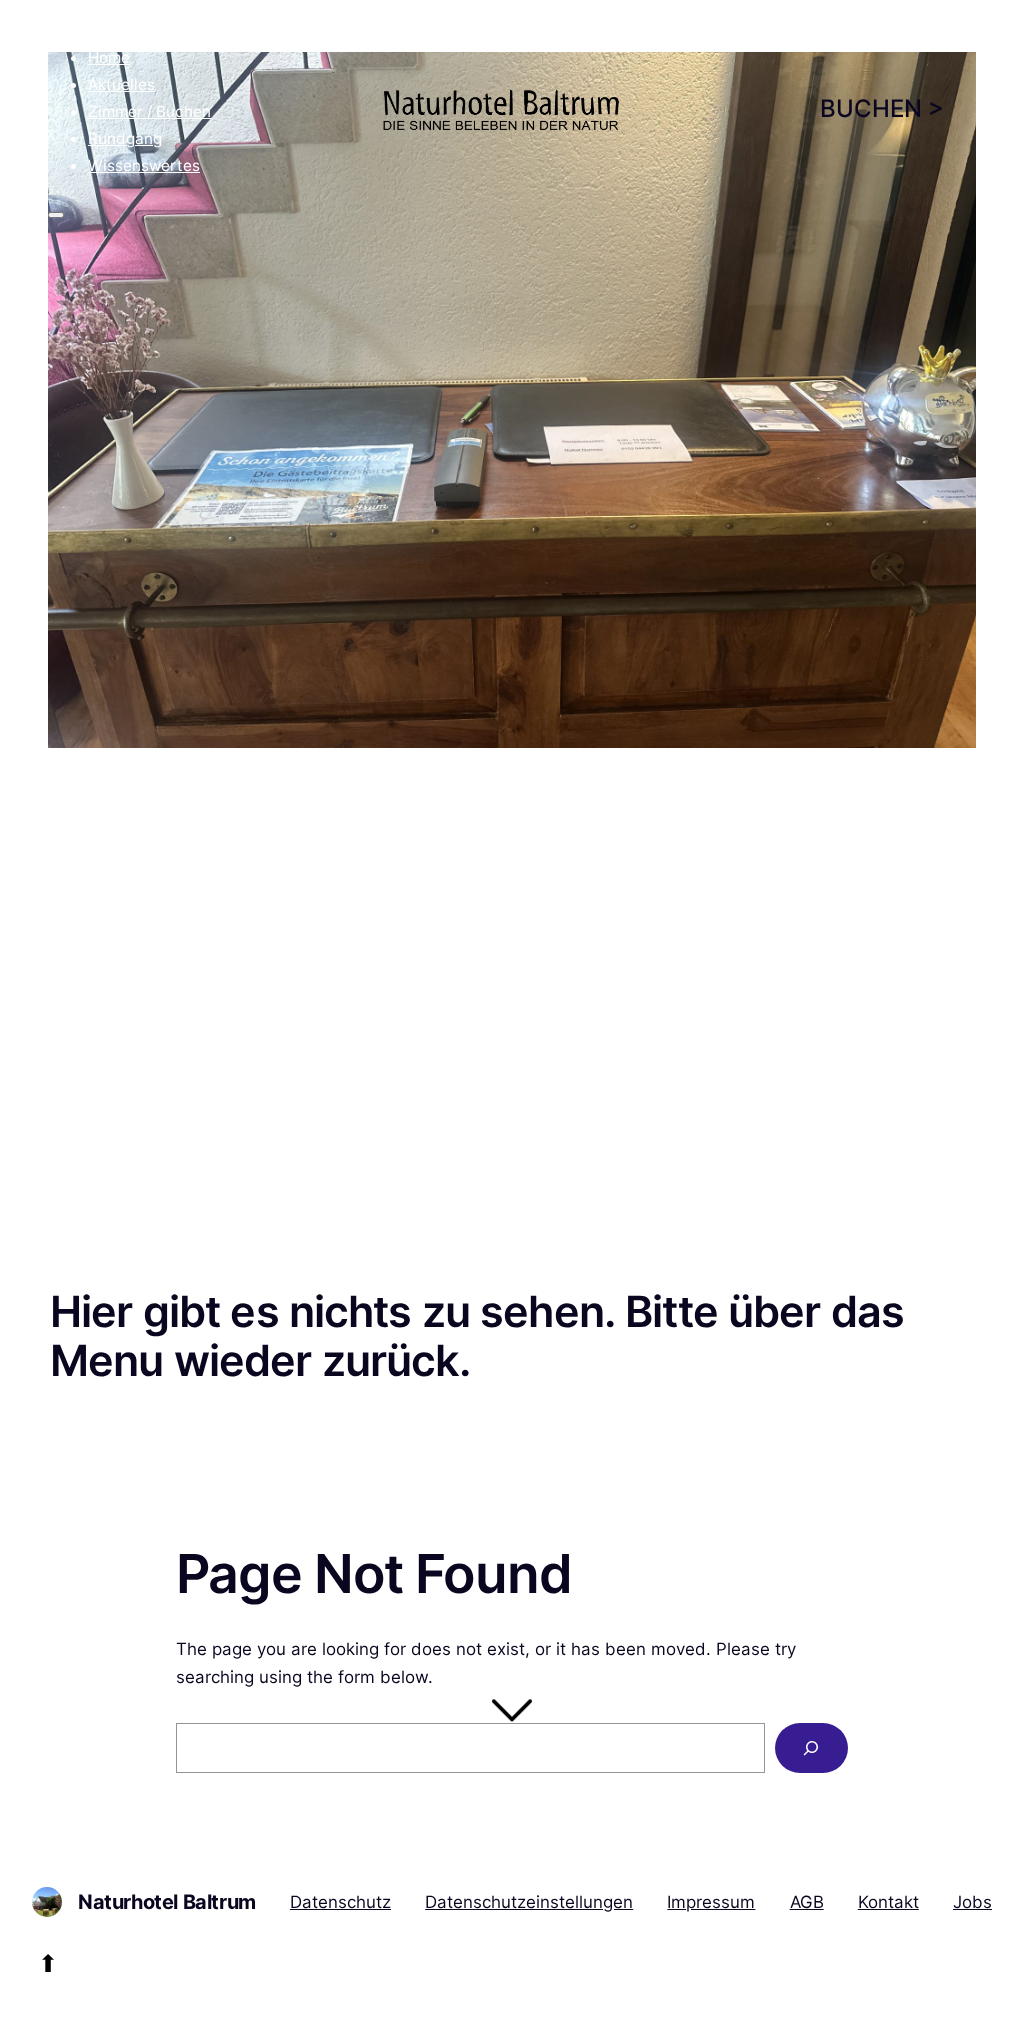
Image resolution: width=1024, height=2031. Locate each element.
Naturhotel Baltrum (167, 1902)
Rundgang (125, 138)
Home (109, 57)
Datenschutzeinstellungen (529, 1902)
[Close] (56, 215)
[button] (99, 13)
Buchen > (882, 108)
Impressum (711, 1902)
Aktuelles (121, 84)
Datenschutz (340, 1902)
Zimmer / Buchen (149, 111)
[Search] (811, 1748)
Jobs (972, 1902)
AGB (807, 1902)
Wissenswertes (144, 165)
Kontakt (888, 1902)
